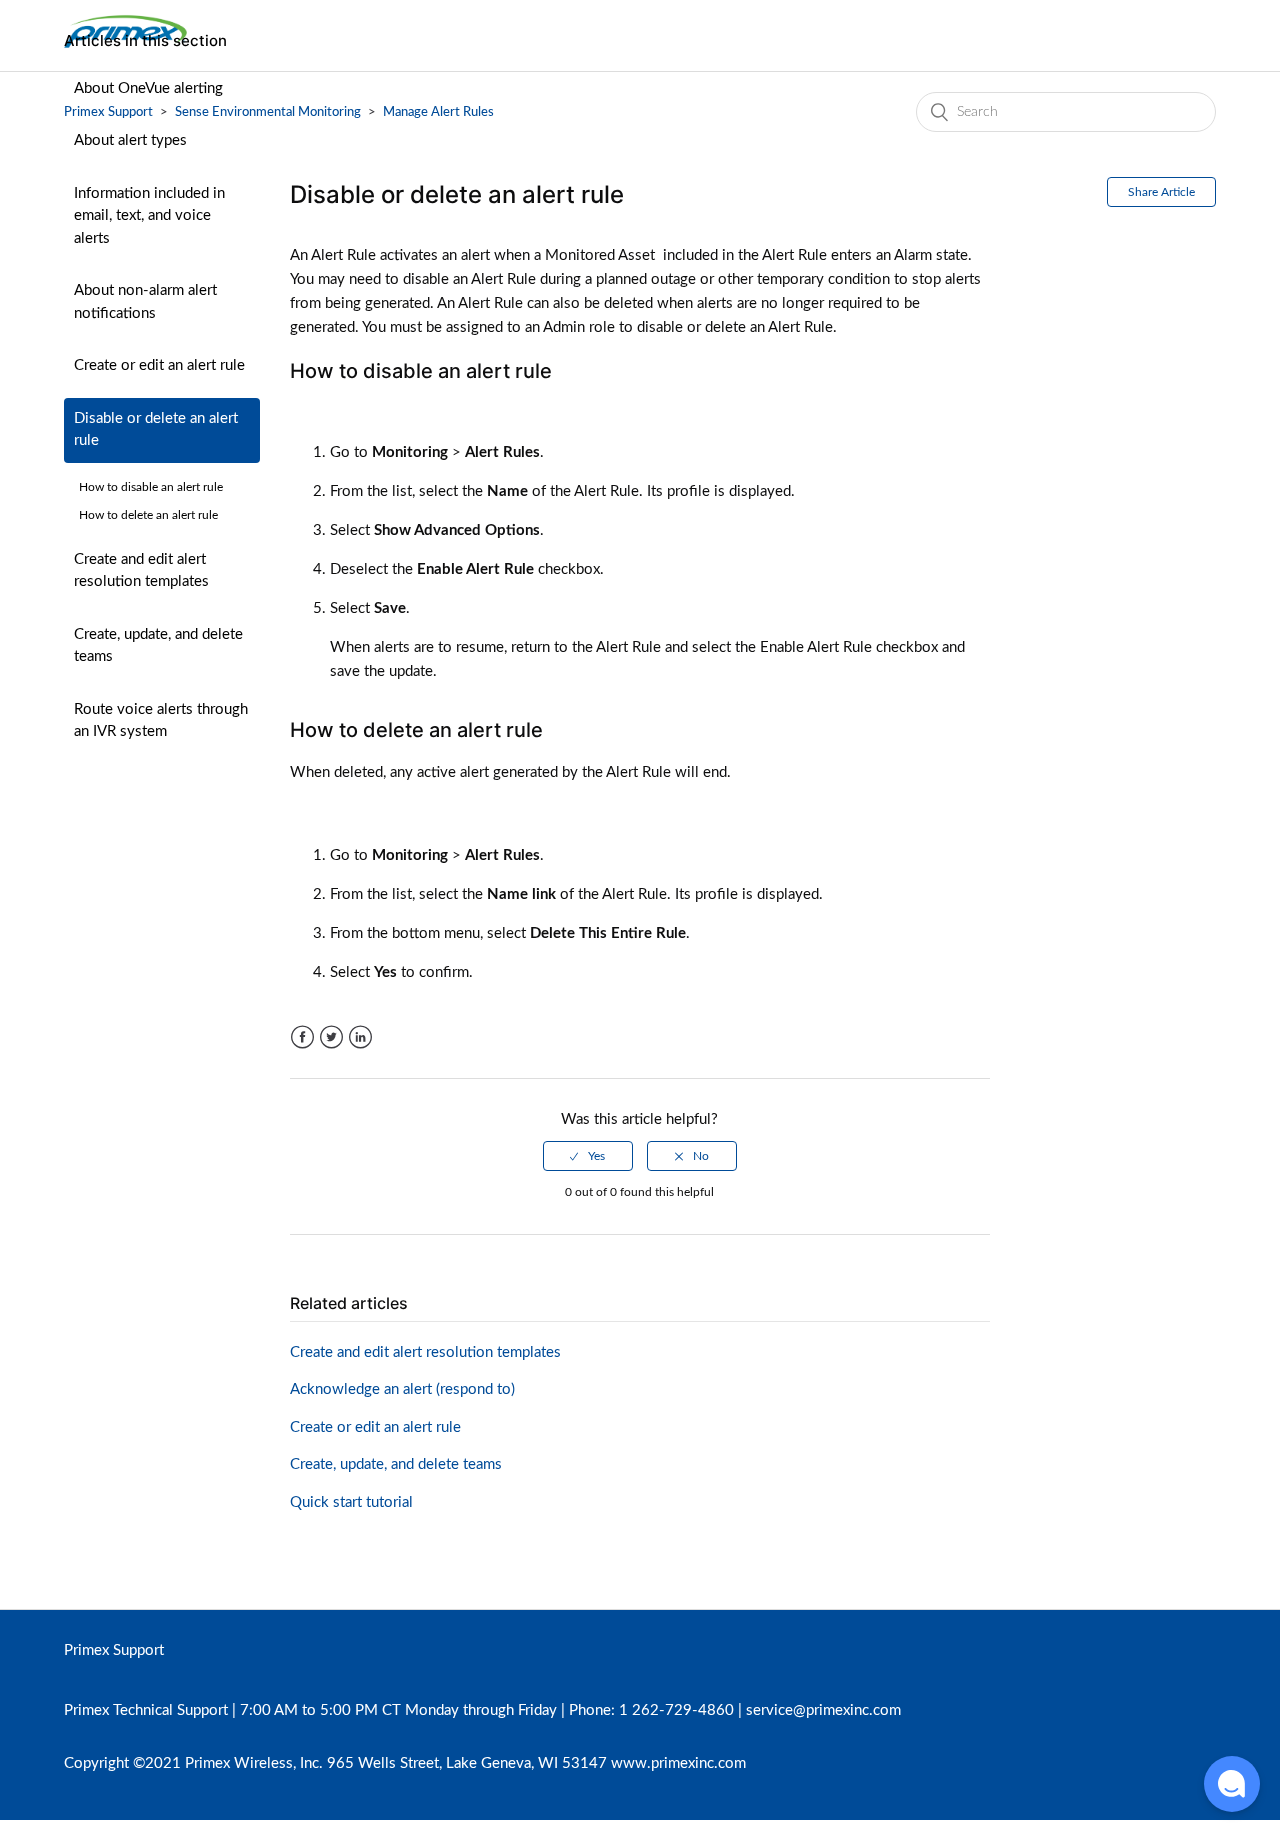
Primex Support (114, 1650)
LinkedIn (360, 1037)
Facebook (302, 1037)
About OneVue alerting (148, 88)
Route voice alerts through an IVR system (161, 721)
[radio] (588, 1156)
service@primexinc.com (823, 1710)
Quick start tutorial (351, 1502)
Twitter (331, 1037)
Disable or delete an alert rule (156, 430)
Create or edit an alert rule (159, 365)
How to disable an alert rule (151, 487)
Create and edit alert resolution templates (141, 571)
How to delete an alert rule (148, 515)
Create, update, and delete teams (158, 646)
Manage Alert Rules (438, 112)
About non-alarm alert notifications (145, 302)
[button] (1232, 1784)
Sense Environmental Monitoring (268, 112)
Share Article (1161, 192)
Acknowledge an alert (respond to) (402, 1389)
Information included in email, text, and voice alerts (149, 216)
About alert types (130, 140)
